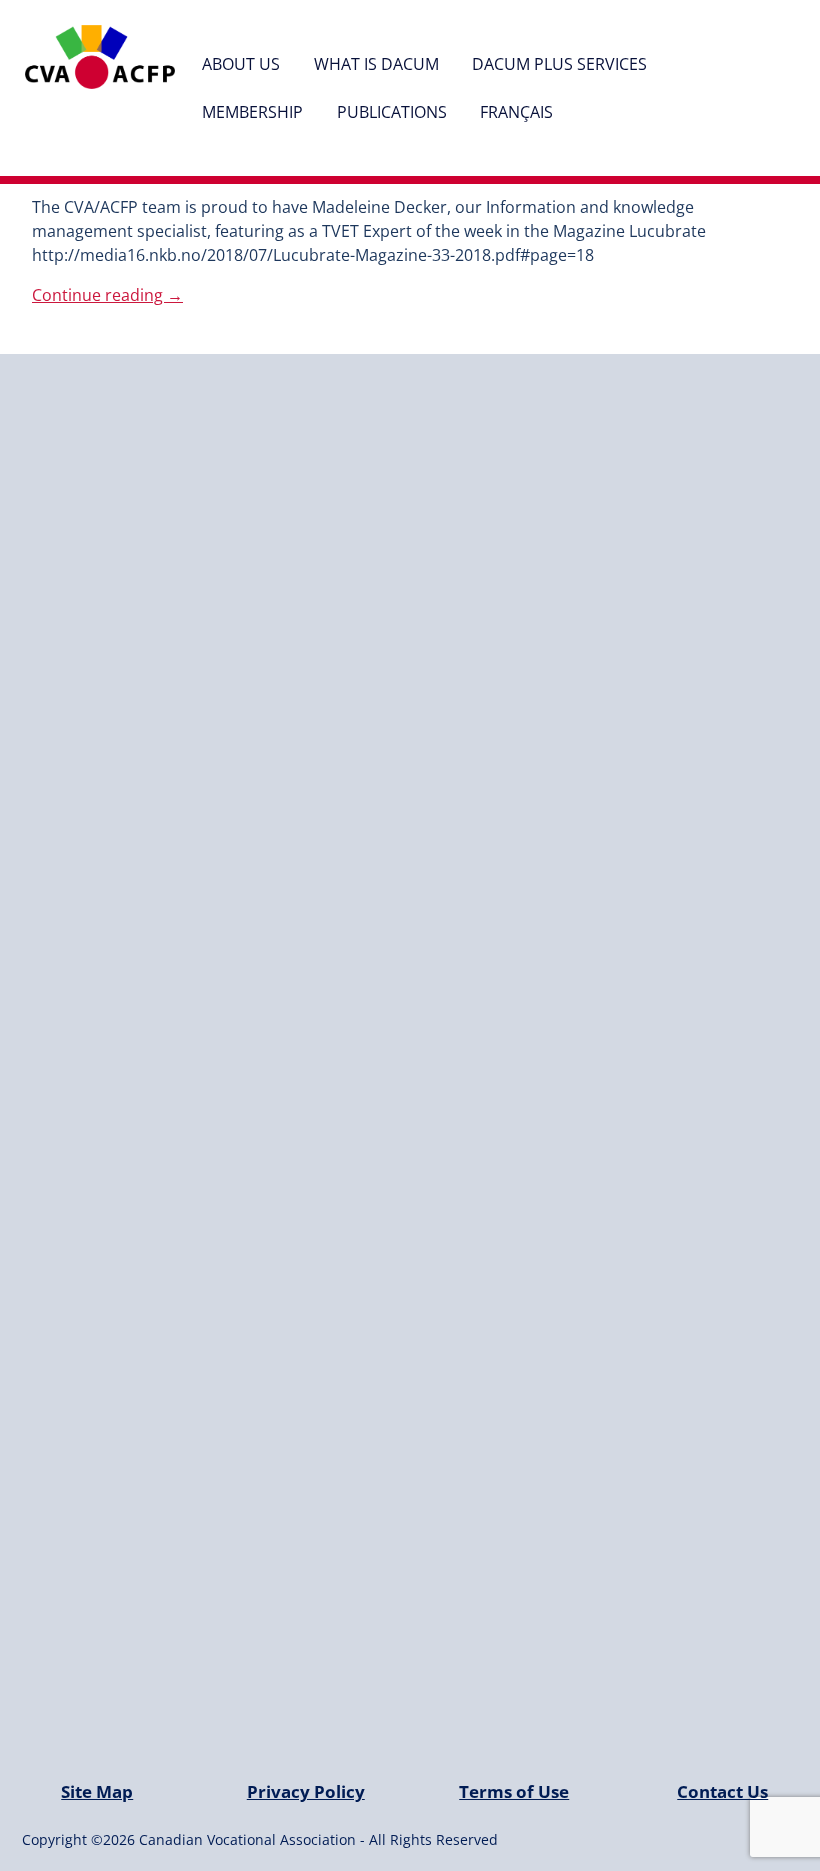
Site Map (97, 1791)
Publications (392, 112)
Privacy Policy (306, 1791)
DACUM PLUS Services (559, 64)
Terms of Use (514, 1791)
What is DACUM (376, 64)
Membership (252, 112)
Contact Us (722, 1791)
